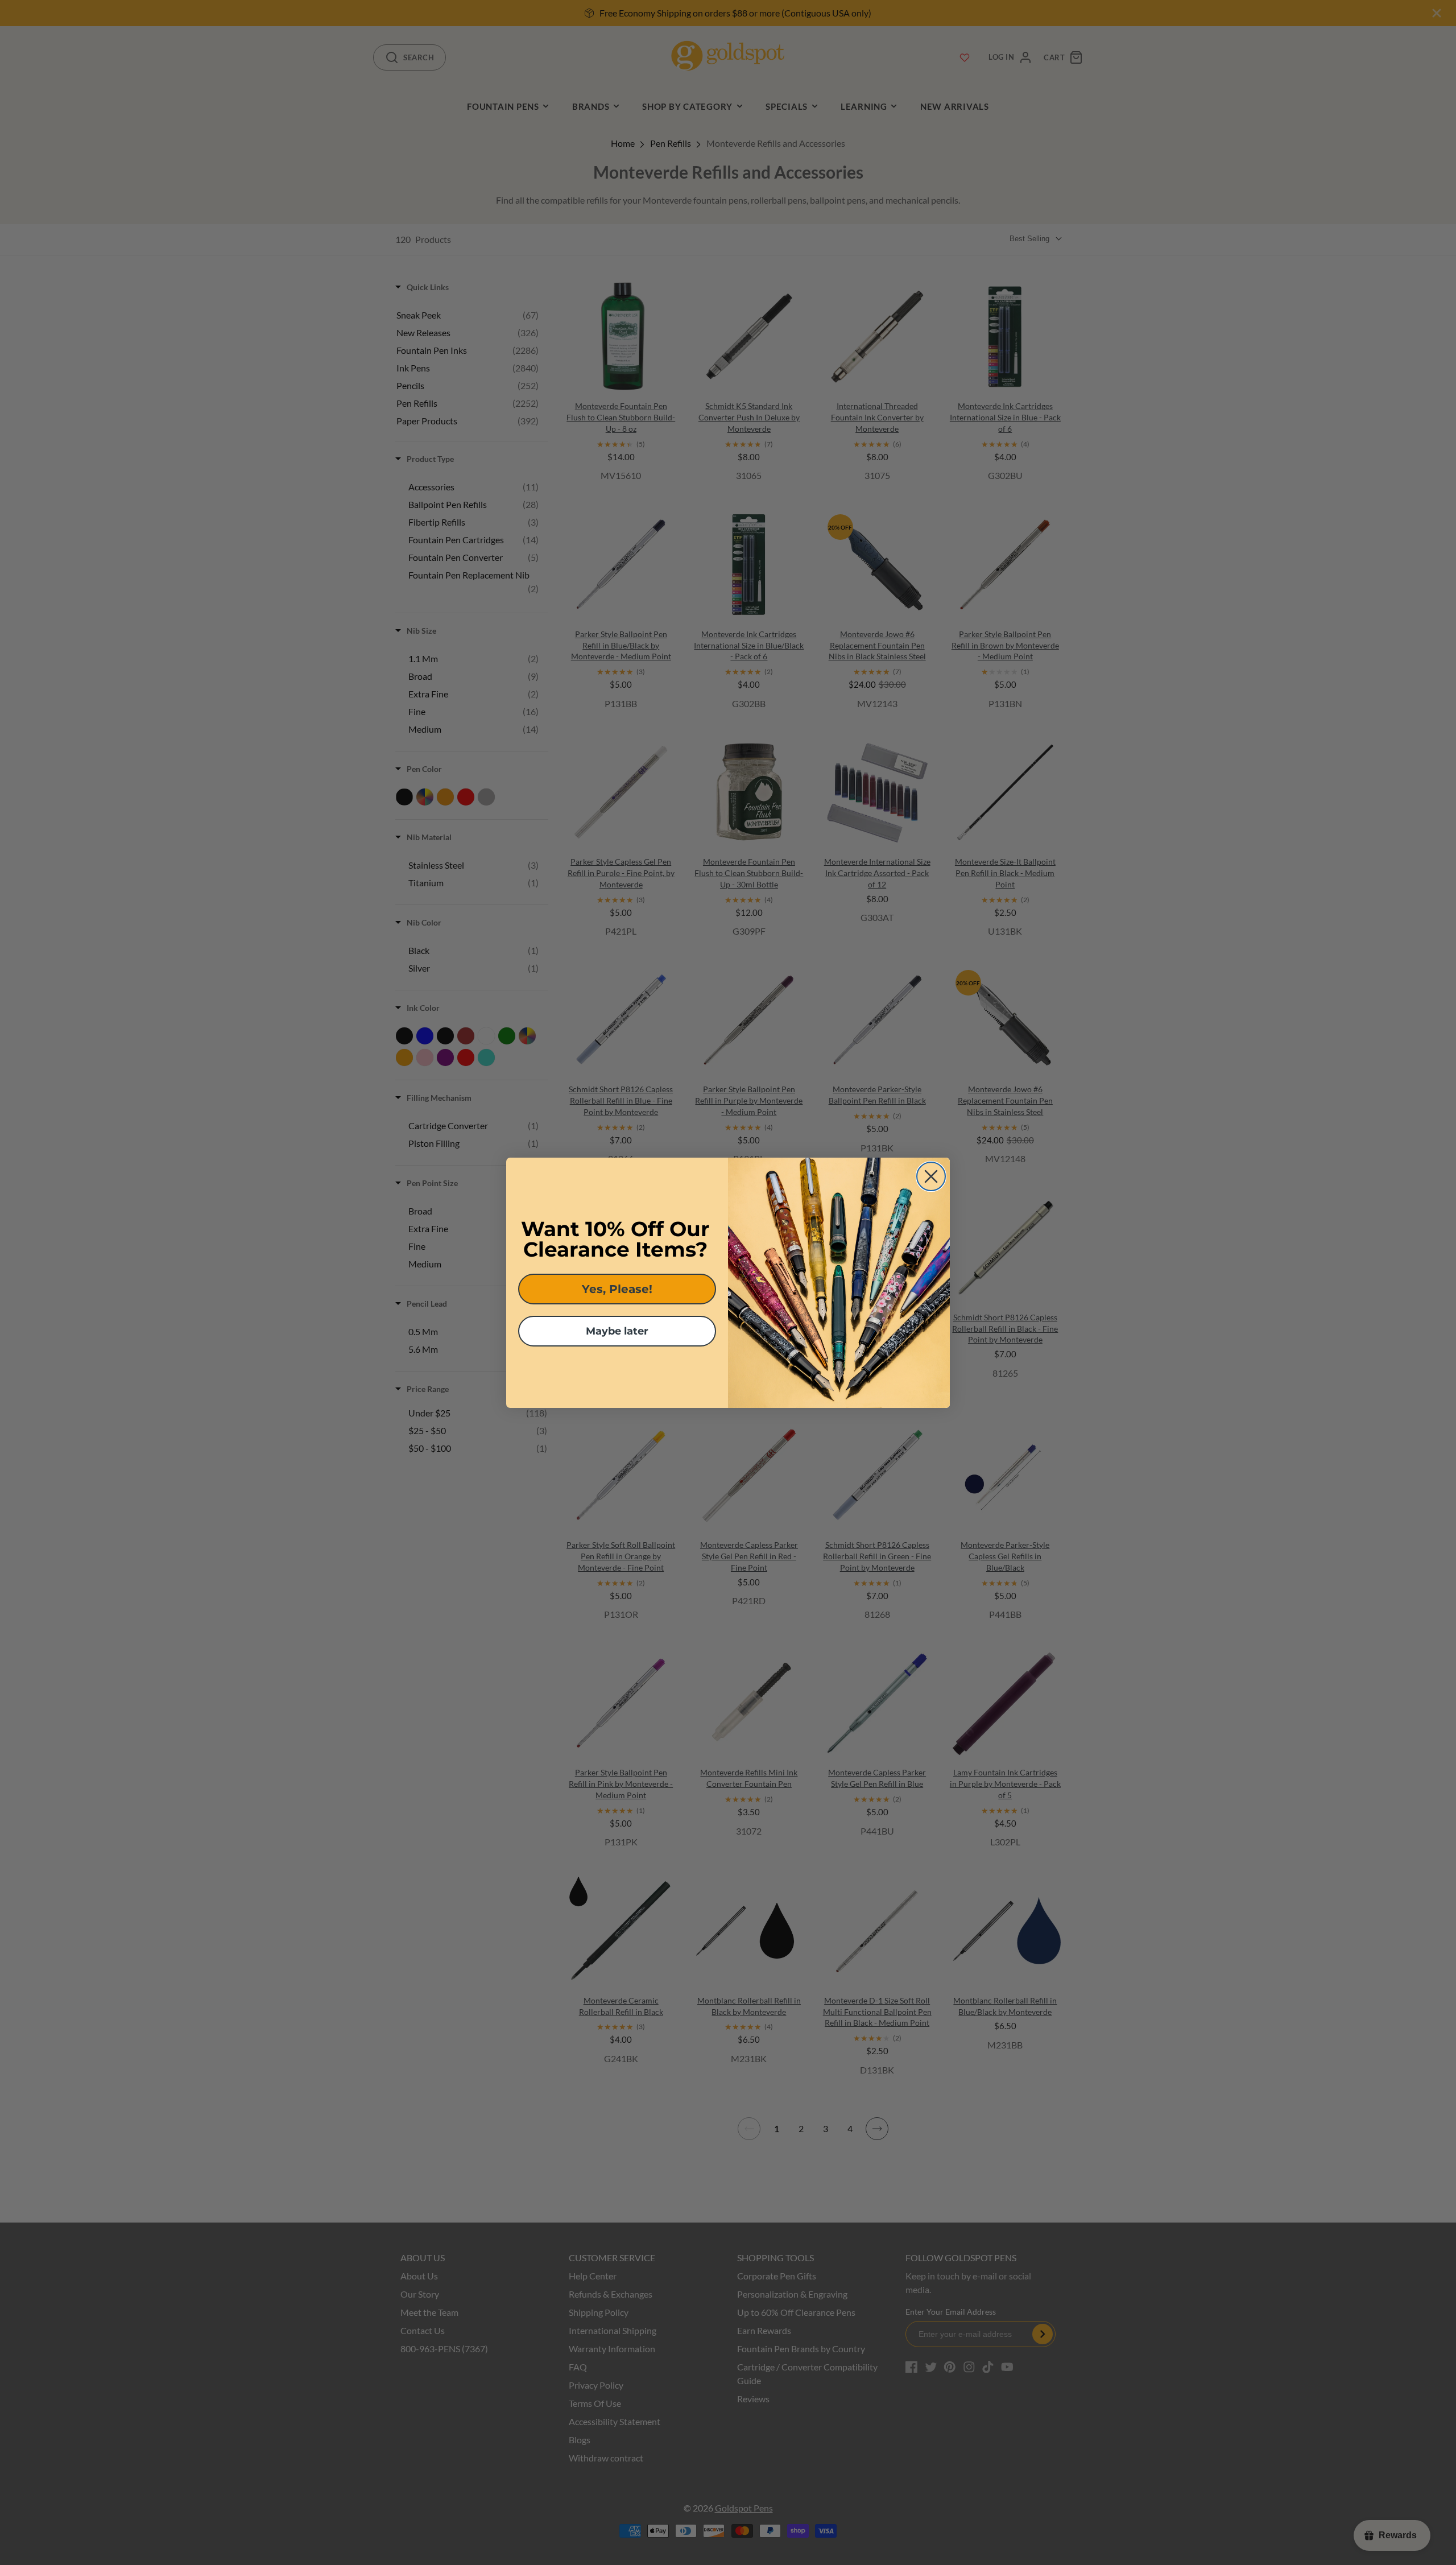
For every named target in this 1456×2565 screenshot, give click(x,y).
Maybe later (617, 1331)
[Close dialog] (931, 1176)
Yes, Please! (617, 1289)
